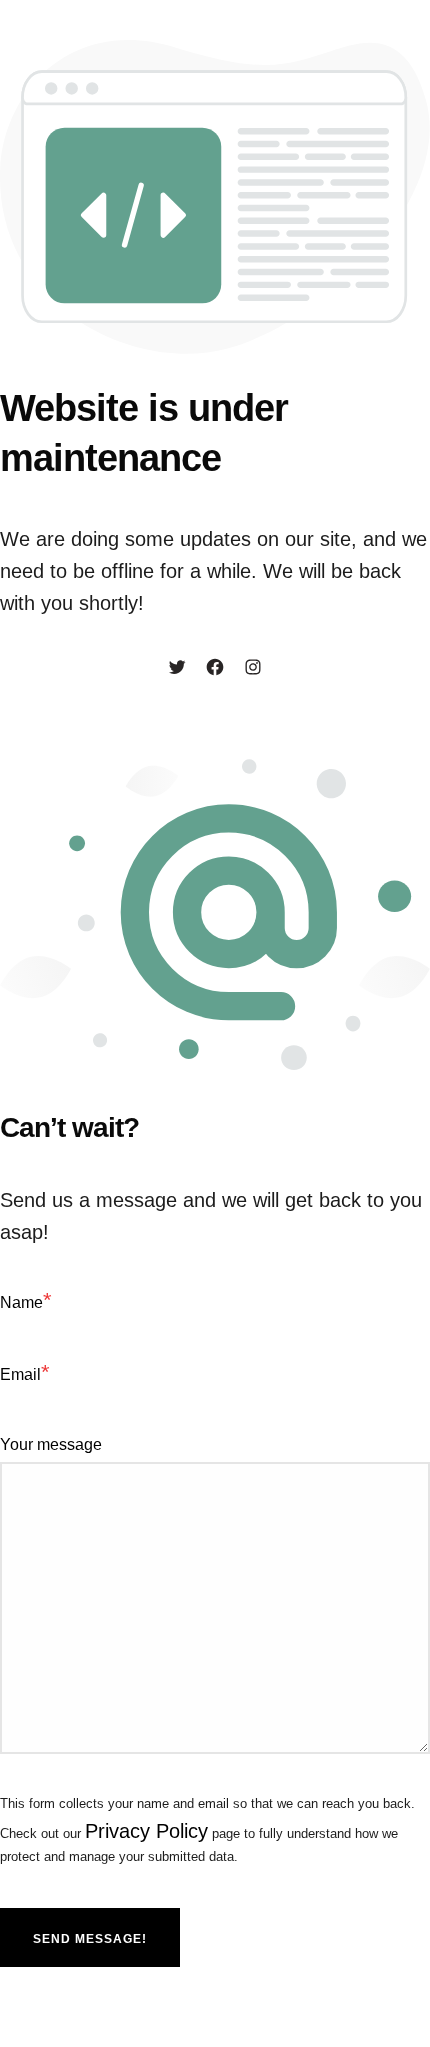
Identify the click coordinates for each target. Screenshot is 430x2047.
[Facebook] (215, 669)
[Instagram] (253, 669)
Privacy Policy (146, 1831)
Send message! (90, 1939)
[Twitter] (177, 669)
